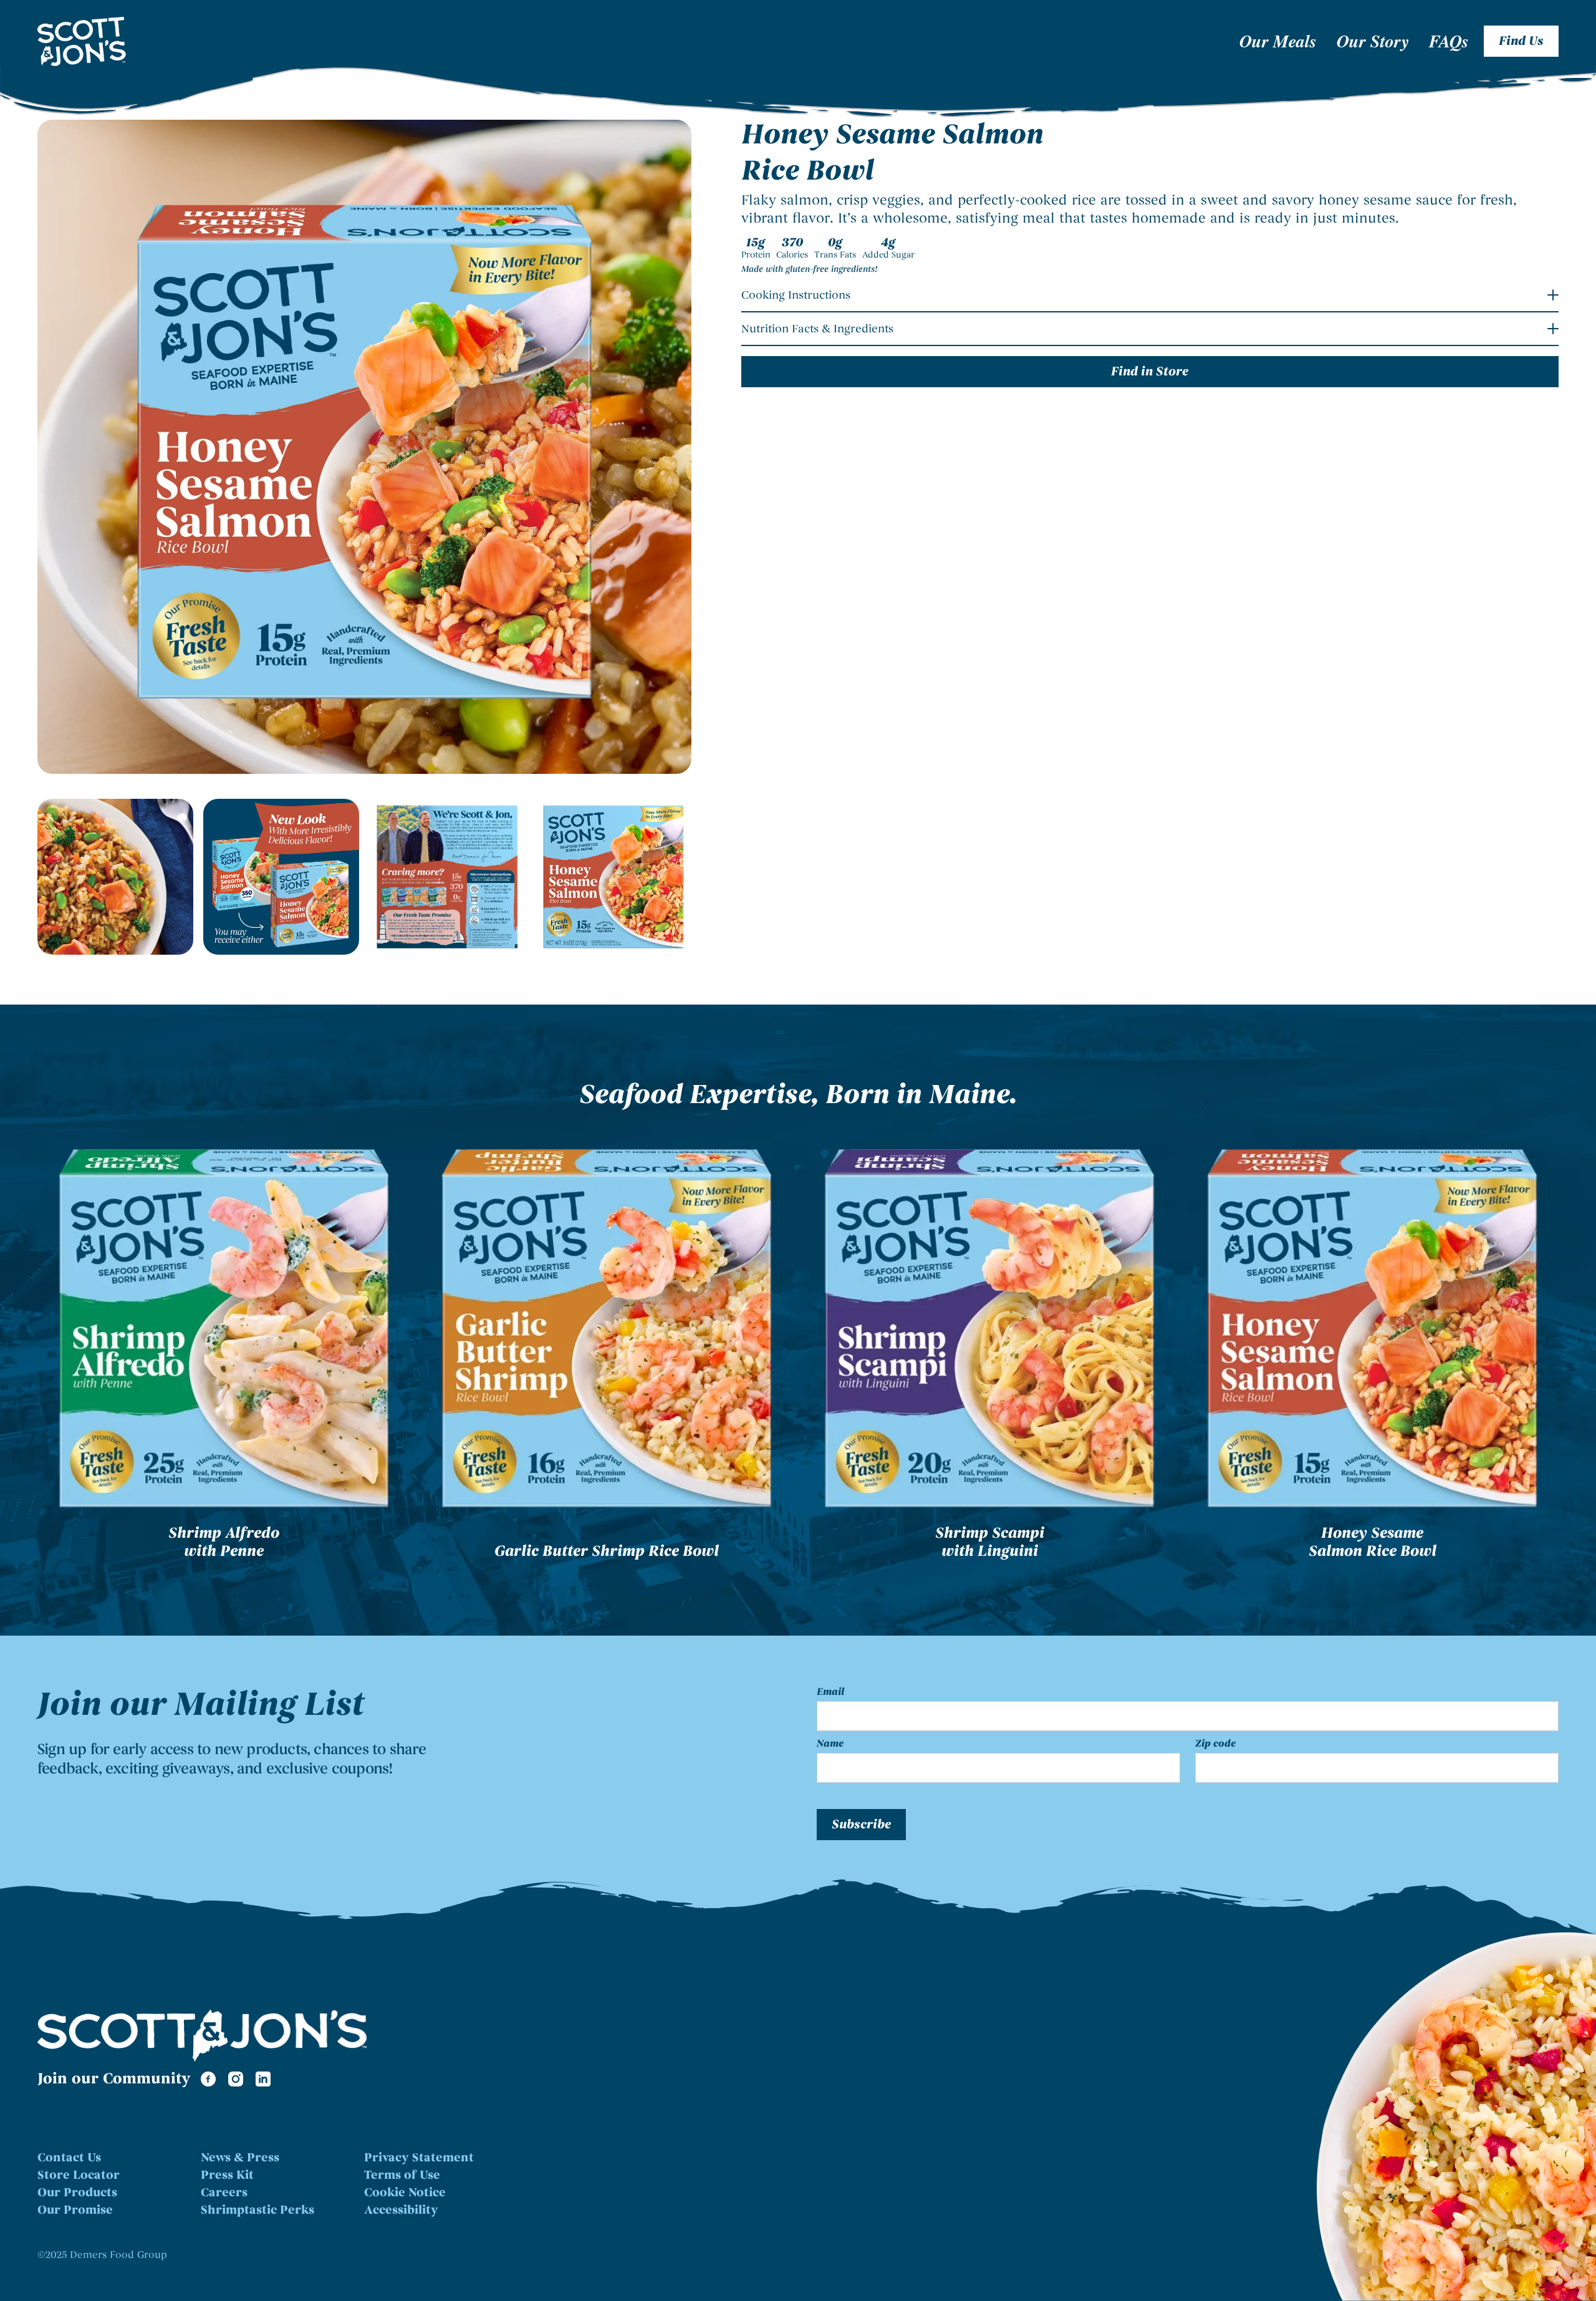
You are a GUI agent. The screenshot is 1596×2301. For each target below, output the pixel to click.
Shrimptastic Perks (257, 2210)
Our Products (77, 2193)
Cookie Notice (405, 2193)
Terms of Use (402, 2175)
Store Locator (79, 2175)
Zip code (1215, 1744)
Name (830, 1744)
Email (830, 1692)
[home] (164, 41)
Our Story (1373, 41)
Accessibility (401, 2210)
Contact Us (69, 2158)
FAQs (1449, 41)
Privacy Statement (419, 2158)
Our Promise (75, 2210)
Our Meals (1278, 41)
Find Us (1521, 41)
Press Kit (227, 2175)
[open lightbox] (364, 447)
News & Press (240, 2158)
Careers (224, 2193)
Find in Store (1150, 372)
